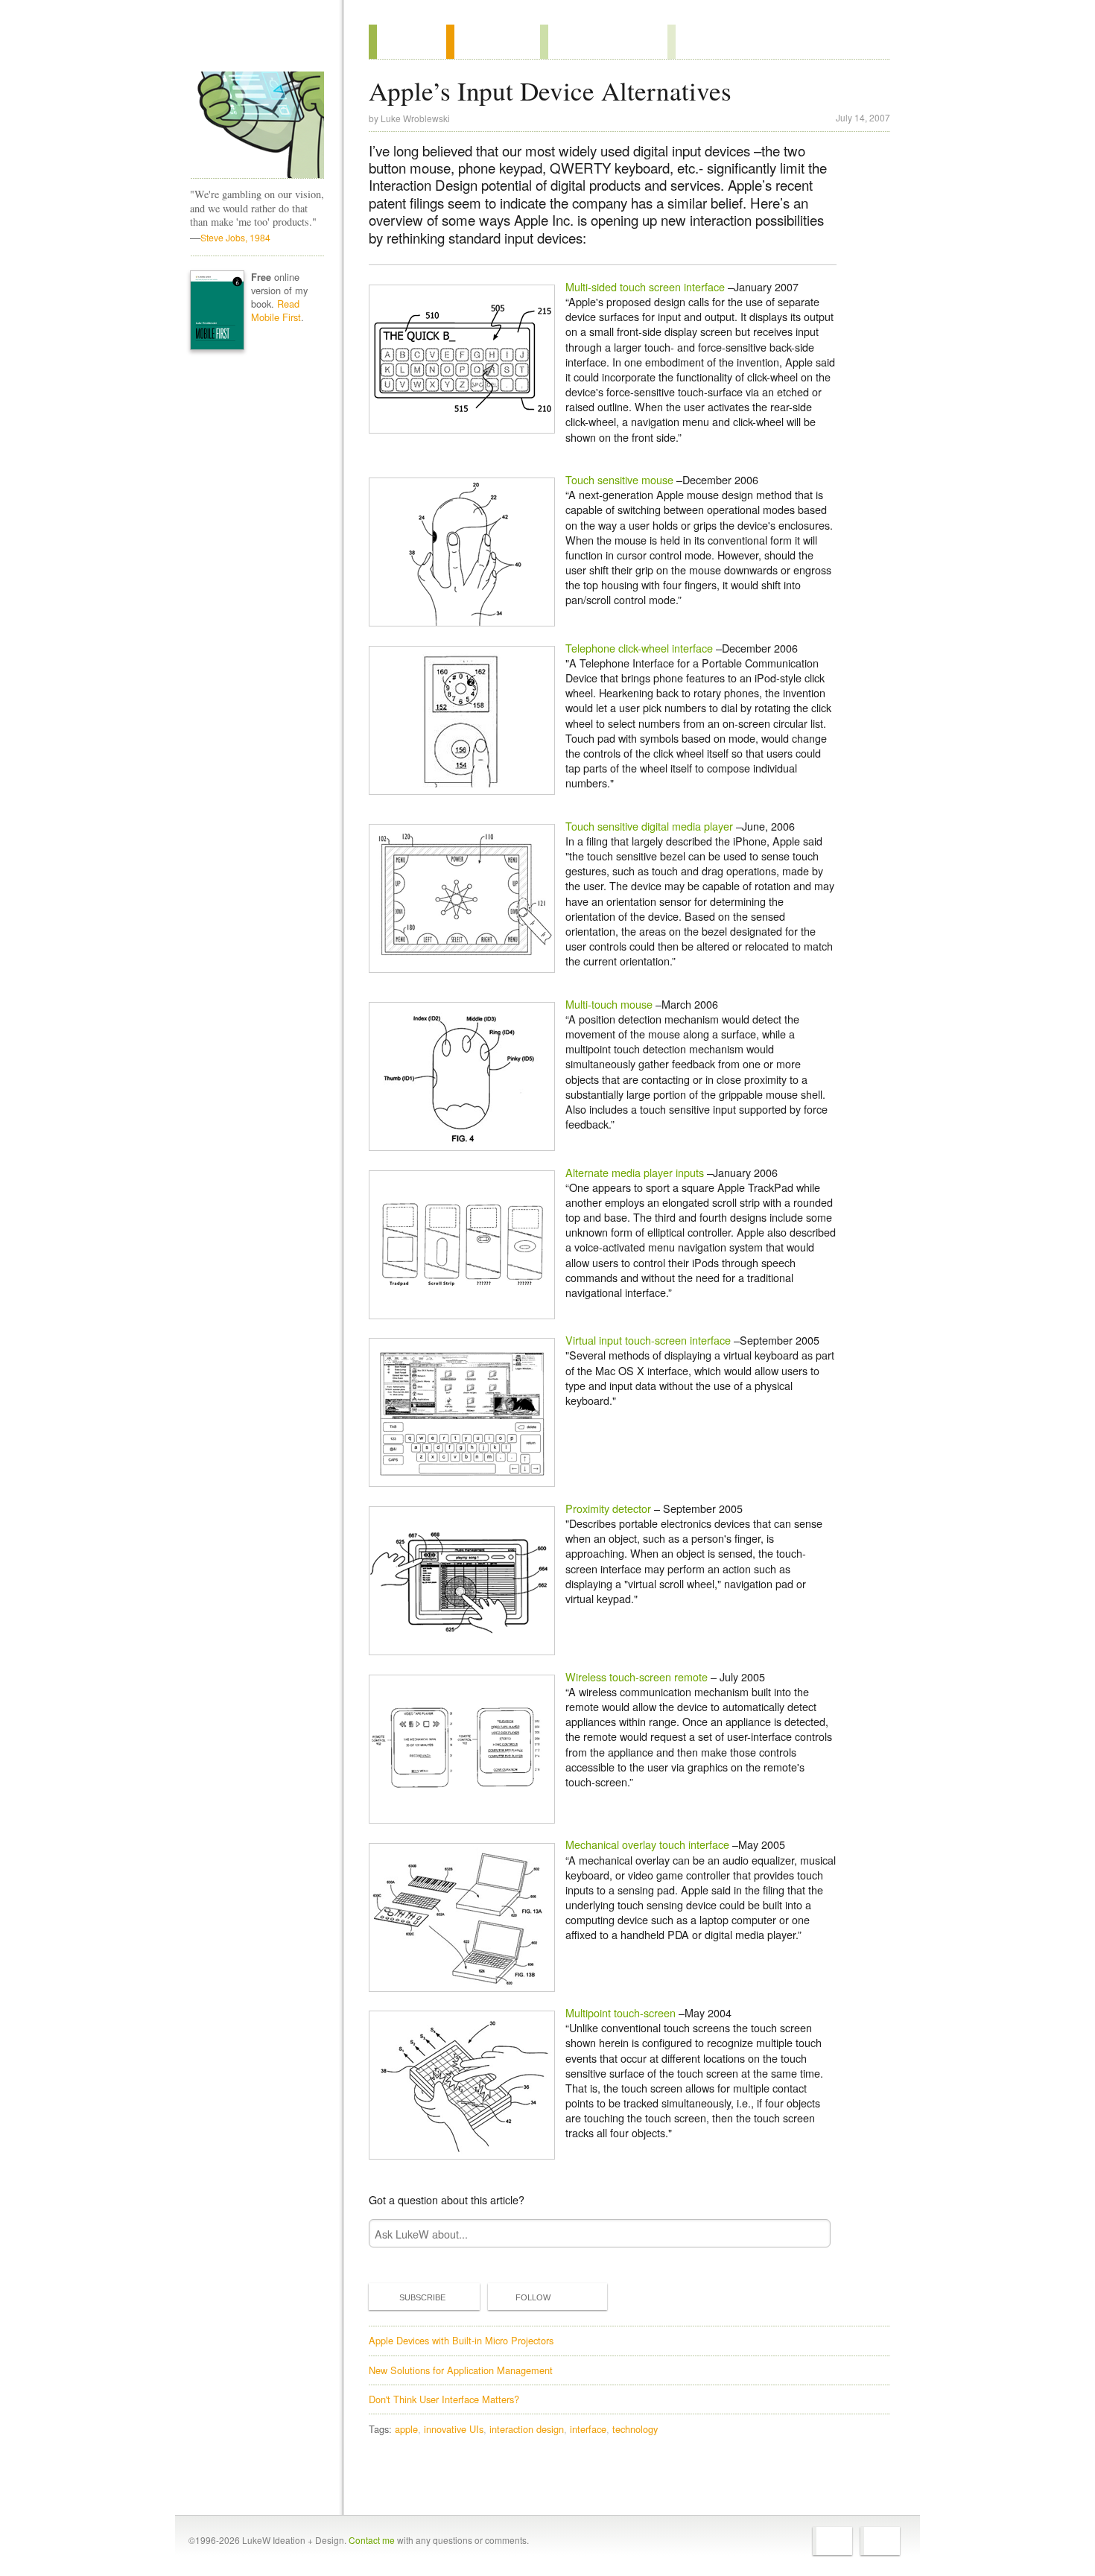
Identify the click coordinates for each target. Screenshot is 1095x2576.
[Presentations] (604, 42)
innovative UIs (454, 2429)
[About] (407, 42)
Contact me (372, 2540)
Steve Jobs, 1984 (235, 237)
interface (588, 2429)
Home (252, 44)
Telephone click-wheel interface (639, 648)
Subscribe (422, 2297)
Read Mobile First (276, 310)
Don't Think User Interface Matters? (444, 2399)
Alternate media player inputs (635, 1172)
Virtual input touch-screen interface (650, 1340)
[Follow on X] (832, 2541)
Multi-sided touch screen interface (645, 286)
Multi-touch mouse (609, 1004)
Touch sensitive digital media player (649, 826)
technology (635, 2429)
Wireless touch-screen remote (637, 1676)
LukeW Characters (257, 125)
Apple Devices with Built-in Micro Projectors (461, 2340)
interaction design (527, 2429)
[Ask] (698, 42)
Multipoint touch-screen (620, 2012)
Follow (533, 2297)
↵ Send (810, 2234)
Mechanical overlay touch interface (647, 1844)
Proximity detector (608, 1508)
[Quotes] (493, 42)
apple (406, 2429)
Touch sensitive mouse (619, 479)
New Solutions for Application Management (461, 2370)
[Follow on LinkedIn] (880, 2541)
